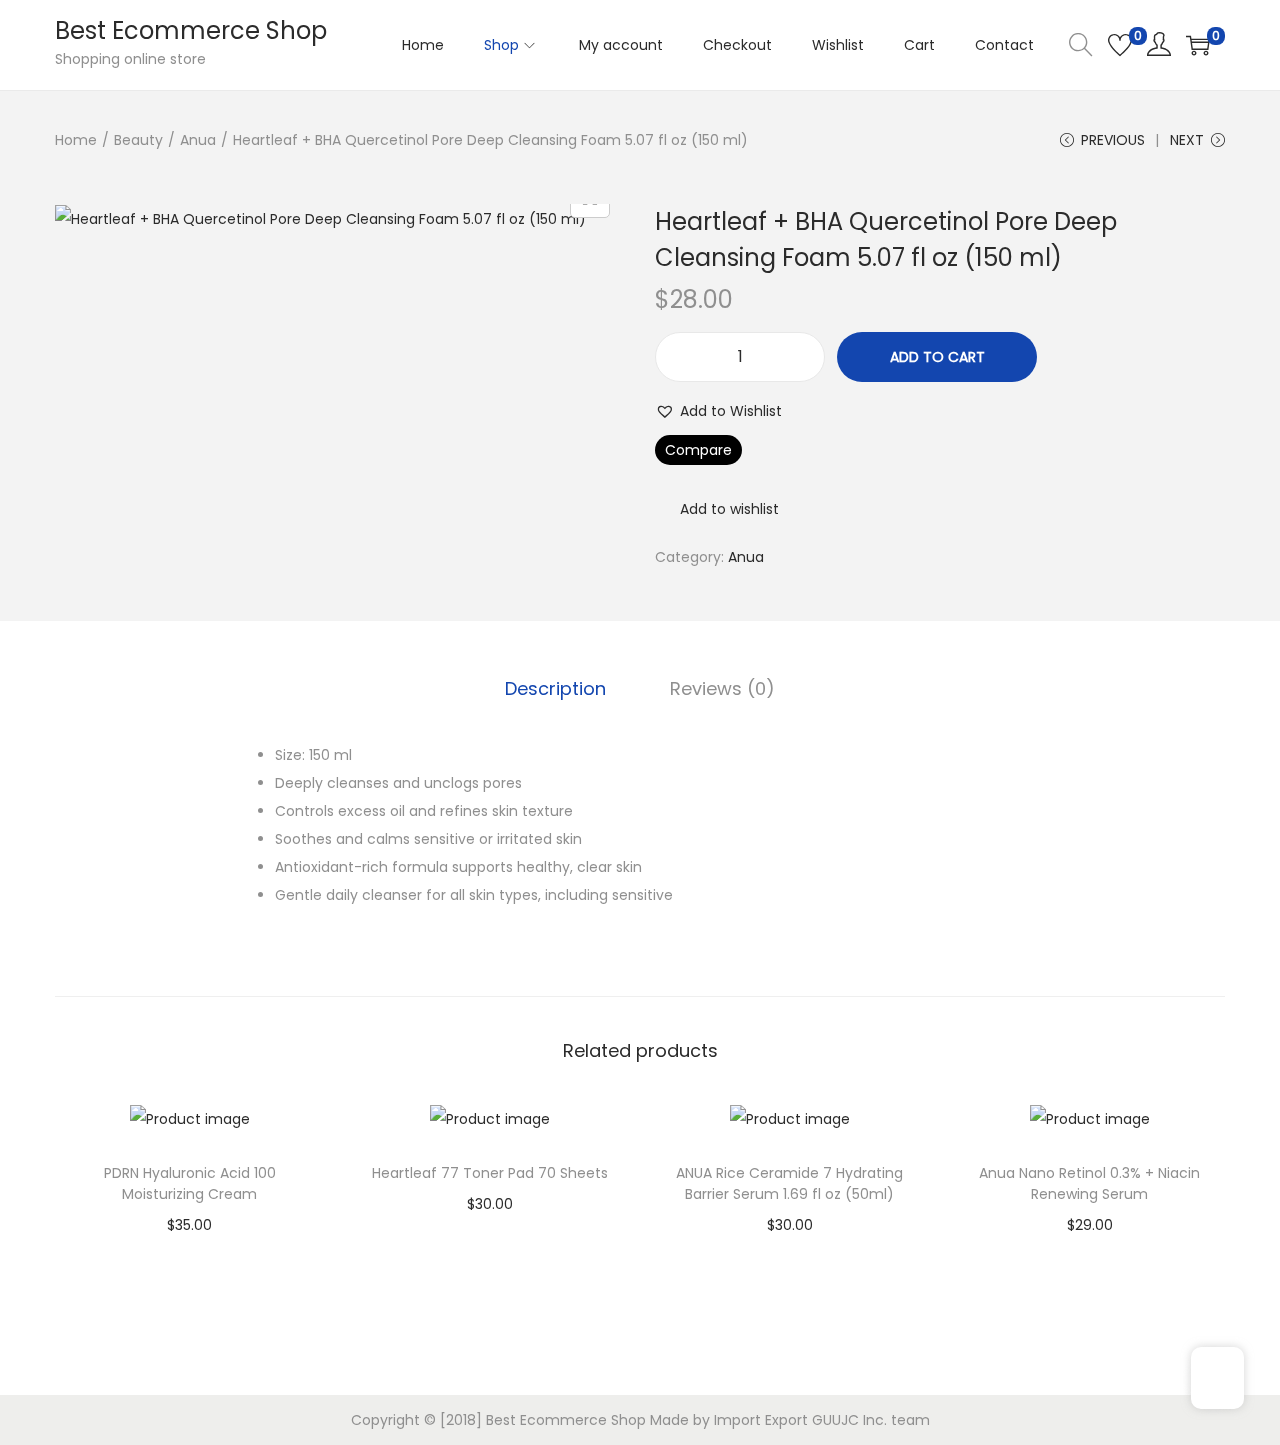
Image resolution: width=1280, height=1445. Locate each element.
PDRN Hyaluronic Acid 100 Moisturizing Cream (190, 1183)
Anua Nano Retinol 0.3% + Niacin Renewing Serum (1089, 1183)
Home (76, 140)
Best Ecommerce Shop (191, 30)
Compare (698, 450)
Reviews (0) (722, 688)
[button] (718, 411)
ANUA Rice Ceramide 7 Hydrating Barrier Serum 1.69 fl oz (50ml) (789, 1183)
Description (555, 688)
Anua (198, 140)
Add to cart (937, 357)
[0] (1120, 45)
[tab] (555, 689)
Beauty (138, 140)
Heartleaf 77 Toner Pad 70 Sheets (490, 1173)
